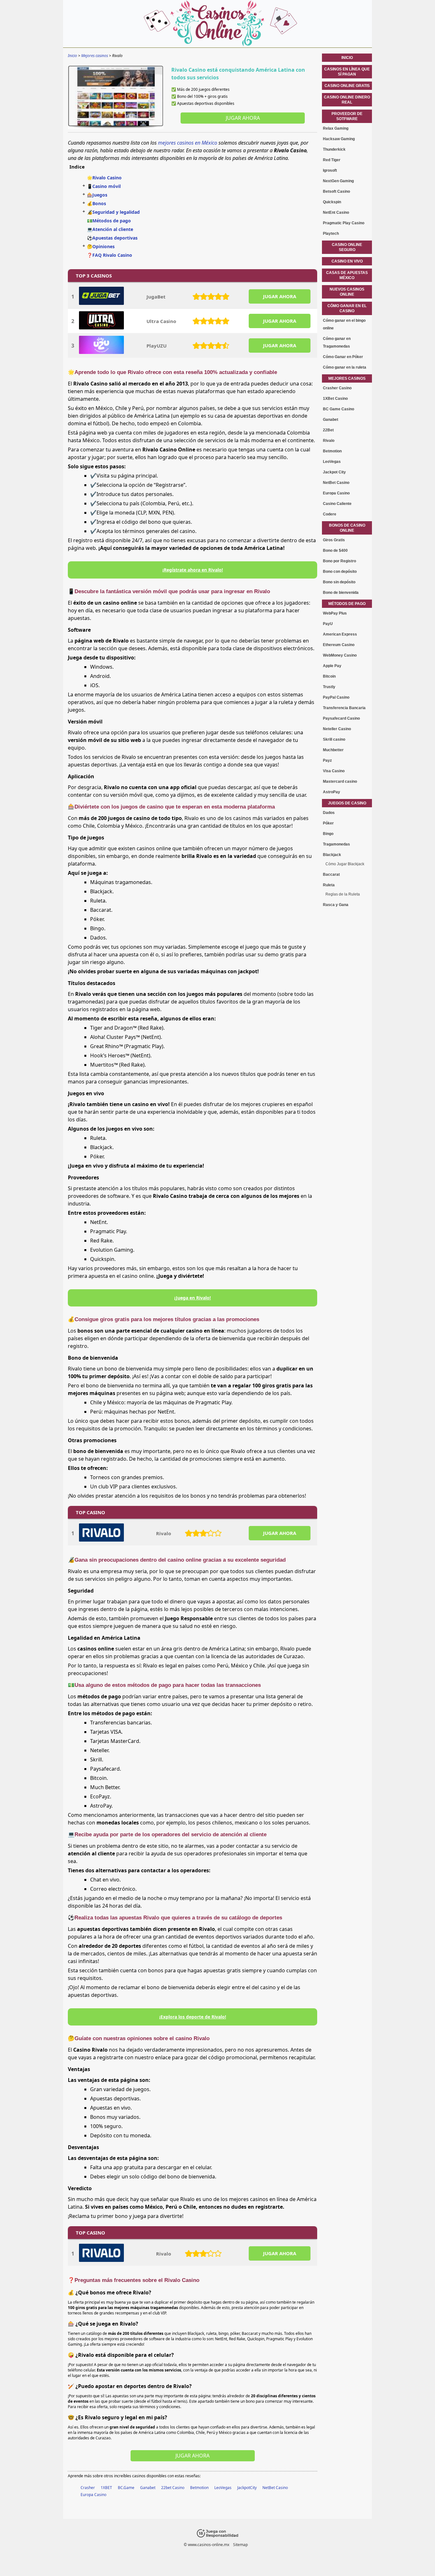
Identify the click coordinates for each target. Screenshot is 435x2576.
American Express (340, 634)
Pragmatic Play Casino (344, 223)
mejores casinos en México (188, 143)
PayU (328, 624)
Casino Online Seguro (347, 247)
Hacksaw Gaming (339, 139)
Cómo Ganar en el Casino (347, 308)
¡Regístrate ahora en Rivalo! (193, 570)
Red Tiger (332, 160)
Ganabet (148, 2488)
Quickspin (332, 202)
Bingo (328, 834)
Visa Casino (334, 771)
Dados (329, 813)
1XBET (106, 2488)
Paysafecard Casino (341, 718)
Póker (328, 823)
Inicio (347, 58)
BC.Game (126, 2488)
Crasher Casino (337, 388)
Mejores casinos (347, 378)
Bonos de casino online (347, 528)
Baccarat (331, 874)
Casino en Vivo (347, 261)
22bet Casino (173, 2488)
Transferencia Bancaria (344, 708)
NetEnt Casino (336, 212)
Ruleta (329, 885)
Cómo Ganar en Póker (343, 357)
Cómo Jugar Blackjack (345, 864)
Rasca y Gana (336, 905)
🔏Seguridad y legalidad (113, 212)
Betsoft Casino (336, 191)
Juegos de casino (347, 803)
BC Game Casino (339, 409)
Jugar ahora (243, 118)
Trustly (329, 687)
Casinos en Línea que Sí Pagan (347, 72)
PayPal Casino (336, 697)
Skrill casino (334, 739)
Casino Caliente (337, 504)
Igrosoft (330, 170)
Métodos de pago (347, 604)
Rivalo (164, 1533)
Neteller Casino (337, 729)
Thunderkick (334, 149)
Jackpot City (334, 472)
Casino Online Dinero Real (347, 100)
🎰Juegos (97, 195)
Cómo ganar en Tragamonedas (337, 342)
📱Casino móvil (104, 186)
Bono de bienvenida (341, 593)
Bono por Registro (339, 561)
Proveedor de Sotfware (347, 116)
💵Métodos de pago (109, 221)
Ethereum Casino (339, 645)
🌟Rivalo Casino (104, 178)
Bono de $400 (335, 550)
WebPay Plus (335, 613)
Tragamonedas (336, 844)
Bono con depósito (340, 572)
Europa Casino (93, 2495)
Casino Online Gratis (347, 86)
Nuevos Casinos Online (347, 292)
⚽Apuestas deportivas (112, 238)
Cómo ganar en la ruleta (345, 367)
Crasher (88, 2488)
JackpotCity (247, 2488)
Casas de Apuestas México (347, 275)
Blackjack (332, 855)
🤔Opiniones (101, 246)
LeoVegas (223, 2488)
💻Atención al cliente (110, 229)
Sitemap (240, 2545)
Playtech (331, 234)
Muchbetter (333, 750)
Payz (327, 760)
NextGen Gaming (338, 181)
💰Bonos (96, 203)
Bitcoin (329, 676)
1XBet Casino (335, 399)
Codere (330, 514)
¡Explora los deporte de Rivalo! (193, 2017)
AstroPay (332, 792)
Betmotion (199, 2488)
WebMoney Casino (340, 655)
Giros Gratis (334, 540)
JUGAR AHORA (280, 296)
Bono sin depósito (339, 582)
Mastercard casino (340, 781)
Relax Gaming (336, 128)
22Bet (328, 430)
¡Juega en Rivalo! (193, 1298)
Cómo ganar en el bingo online (344, 324)
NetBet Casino (275, 2488)
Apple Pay (332, 666)
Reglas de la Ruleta (343, 894)
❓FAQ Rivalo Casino (110, 255)
